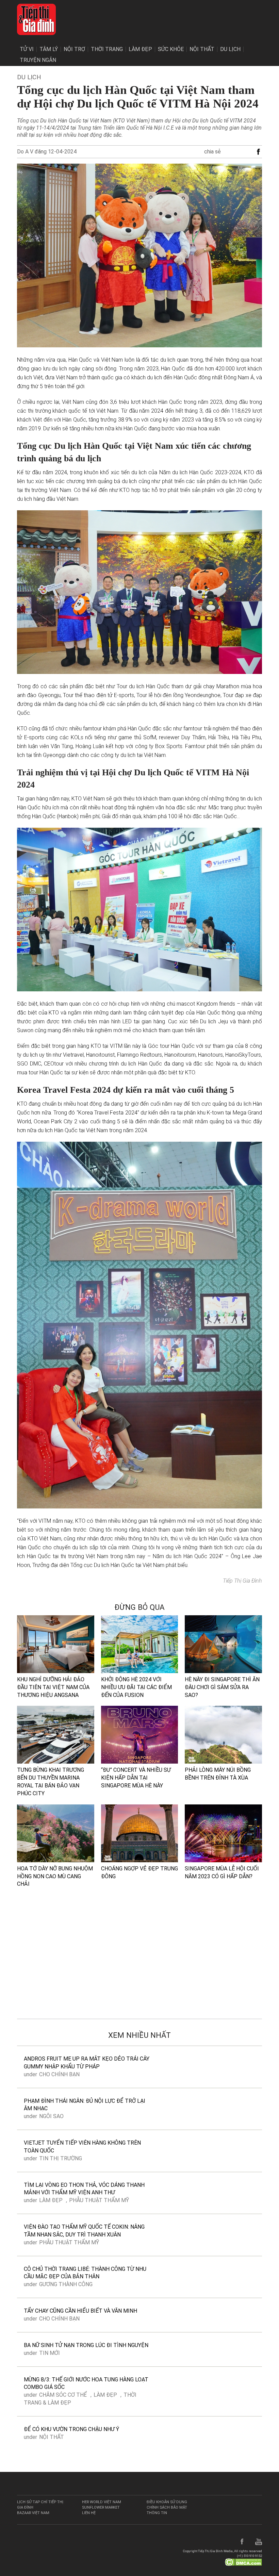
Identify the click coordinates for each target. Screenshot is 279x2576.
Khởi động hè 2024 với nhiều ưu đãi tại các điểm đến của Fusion (136, 1687)
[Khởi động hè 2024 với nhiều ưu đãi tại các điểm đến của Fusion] (140, 1644)
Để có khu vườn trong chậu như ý (71, 2429)
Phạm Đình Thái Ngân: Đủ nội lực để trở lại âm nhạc (85, 2105)
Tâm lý (49, 49)
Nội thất (202, 49)
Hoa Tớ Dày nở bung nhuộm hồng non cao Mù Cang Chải (55, 1876)
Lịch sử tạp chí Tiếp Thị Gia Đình (40, 2505)
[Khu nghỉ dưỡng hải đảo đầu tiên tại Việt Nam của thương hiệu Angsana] (56, 1644)
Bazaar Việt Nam (33, 2513)
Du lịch (230, 49)
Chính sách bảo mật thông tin (167, 2510)
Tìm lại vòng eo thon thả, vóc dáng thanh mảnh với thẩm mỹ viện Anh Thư (84, 2189)
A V (29, 152)
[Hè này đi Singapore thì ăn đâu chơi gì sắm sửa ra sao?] (223, 1644)
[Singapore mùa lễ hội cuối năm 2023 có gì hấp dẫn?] (223, 1833)
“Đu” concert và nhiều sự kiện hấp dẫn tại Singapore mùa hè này (136, 1778)
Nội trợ (74, 49)
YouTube (259, 2542)
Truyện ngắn (38, 60)
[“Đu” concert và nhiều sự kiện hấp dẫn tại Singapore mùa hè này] (140, 1735)
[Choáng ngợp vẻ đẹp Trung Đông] (140, 1833)
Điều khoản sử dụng (167, 2502)
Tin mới (50, 2353)
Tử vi (27, 49)
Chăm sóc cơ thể (63, 2395)
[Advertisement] (139, 1963)
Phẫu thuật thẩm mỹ (99, 2200)
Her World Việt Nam (102, 2502)
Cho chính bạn (59, 2074)
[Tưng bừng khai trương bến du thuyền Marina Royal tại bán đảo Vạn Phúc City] (56, 1735)
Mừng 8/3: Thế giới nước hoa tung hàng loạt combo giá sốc (86, 2383)
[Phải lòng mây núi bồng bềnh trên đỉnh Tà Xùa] (223, 1735)
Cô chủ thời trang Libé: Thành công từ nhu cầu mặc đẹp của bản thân (85, 2273)
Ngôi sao (51, 2116)
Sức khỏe (171, 49)
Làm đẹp (140, 49)
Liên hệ (89, 2513)
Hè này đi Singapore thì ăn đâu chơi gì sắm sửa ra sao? (222, 1687)
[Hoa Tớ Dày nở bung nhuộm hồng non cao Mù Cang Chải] (56, 1833)
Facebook (242, 2542)
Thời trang (107, 49)
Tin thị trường (61, 2158)
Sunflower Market (101, 2507)
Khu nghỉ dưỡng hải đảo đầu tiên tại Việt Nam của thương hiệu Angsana (53, 1687)
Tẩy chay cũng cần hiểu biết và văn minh (80, 2311)
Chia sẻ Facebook (259, 152)
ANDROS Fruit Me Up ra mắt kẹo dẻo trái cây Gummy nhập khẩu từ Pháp (87, 2063)
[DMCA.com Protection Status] (243, 2562)
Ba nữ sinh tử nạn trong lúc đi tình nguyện (86, 2345)
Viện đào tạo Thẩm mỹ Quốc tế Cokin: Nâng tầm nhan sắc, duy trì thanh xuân (84, 2231)
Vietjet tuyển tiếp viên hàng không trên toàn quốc (82, 2147)
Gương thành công (66, 2284)
